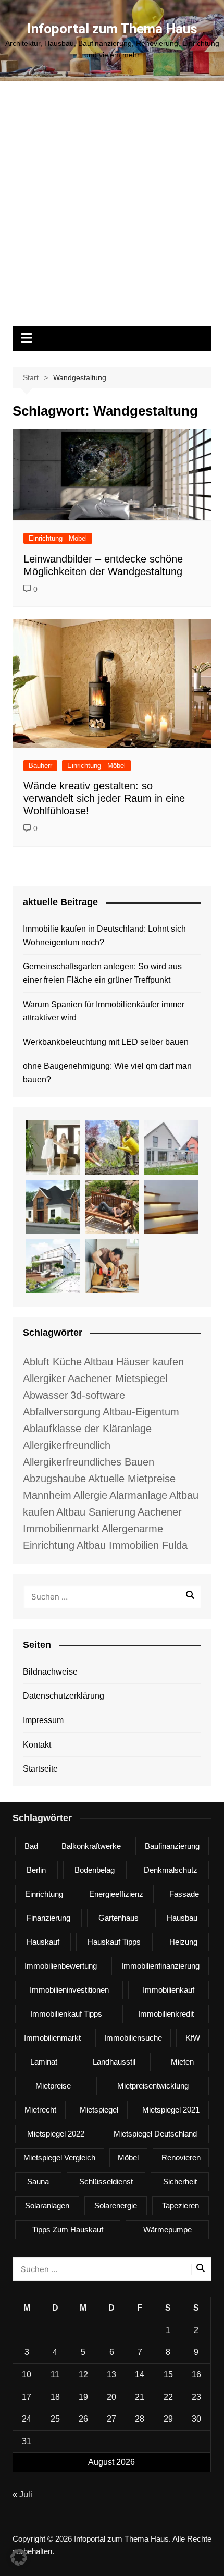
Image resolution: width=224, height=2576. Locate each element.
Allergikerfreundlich (67, 1445)
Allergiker (44, 1378)
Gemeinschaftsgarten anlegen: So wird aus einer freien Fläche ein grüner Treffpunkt (102, 973)
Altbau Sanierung (96, 1512)
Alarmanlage (138, 1495)
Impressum (43, 1720)
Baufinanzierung (172, 1846)
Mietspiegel (99, 2110)
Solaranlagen (47, 2206)
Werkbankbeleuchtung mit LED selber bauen (106, 1042)
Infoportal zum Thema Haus (112, 29)
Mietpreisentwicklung (153, 2086)
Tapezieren (181, 2206)
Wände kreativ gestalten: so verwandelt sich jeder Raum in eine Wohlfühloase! (104, 798)
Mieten (182, 2062)
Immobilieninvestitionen (69, 1990)
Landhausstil (114, 2062)
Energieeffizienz (116, 1894)
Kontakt (37, 1745)
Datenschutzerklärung (64, 1696)
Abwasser (46, 1395)
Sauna (38, 2182)
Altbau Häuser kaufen (134, 1362)
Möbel (128, 2158)
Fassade (184, 1894)
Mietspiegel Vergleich (59, 2158)
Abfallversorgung (62, 1412)
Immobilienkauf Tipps (66, 2014)
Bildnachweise (50, 1672)
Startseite (40, 1769)
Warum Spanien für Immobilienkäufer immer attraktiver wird (104, 1011)
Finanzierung (48, 1918)
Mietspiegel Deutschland (155, 2134)
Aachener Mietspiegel (117, 1378)
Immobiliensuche (133, 2038)
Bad (31, 1846)
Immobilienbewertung (61, 1966)
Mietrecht (40, 2110)
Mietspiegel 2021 (171, 2110)
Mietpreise (53, 2086)
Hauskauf (43, 1942)
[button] (19, 2557)
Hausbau (182, 1918)
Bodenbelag (95, 1870)
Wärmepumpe (167, 2230)
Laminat (44, 2062)
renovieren (181, 2158)
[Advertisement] (112, 209)
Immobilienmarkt (52, 2038)
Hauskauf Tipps (114, 1942)
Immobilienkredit (166, 2014)
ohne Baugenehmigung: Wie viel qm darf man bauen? (107, 1073)
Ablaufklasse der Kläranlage (87, 1429)
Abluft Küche (52, 1362)
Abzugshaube (54, 1479)
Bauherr (40, 766)
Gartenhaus (119, 1918)
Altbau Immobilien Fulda (132, 1545)
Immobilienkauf (169, 1990)
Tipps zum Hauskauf (68, 2230)
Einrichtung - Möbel (58, 538)
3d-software (98, 1395)
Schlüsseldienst (106, 2182)
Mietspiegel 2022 (56, 2134)
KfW (193, 2038)
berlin (36, 1870)
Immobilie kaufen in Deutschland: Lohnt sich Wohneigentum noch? (104, 936)
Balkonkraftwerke (91, 1846)
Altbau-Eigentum (141, 1412)
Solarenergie (116, 2206)
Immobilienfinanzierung (160, 1966)
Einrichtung (44, 1894)
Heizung (183, 1942)
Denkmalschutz (171, 1870)
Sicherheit (180, 2182)
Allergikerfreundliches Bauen (89, 1462)
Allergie (90, 1495)
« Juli (22, 2494)
